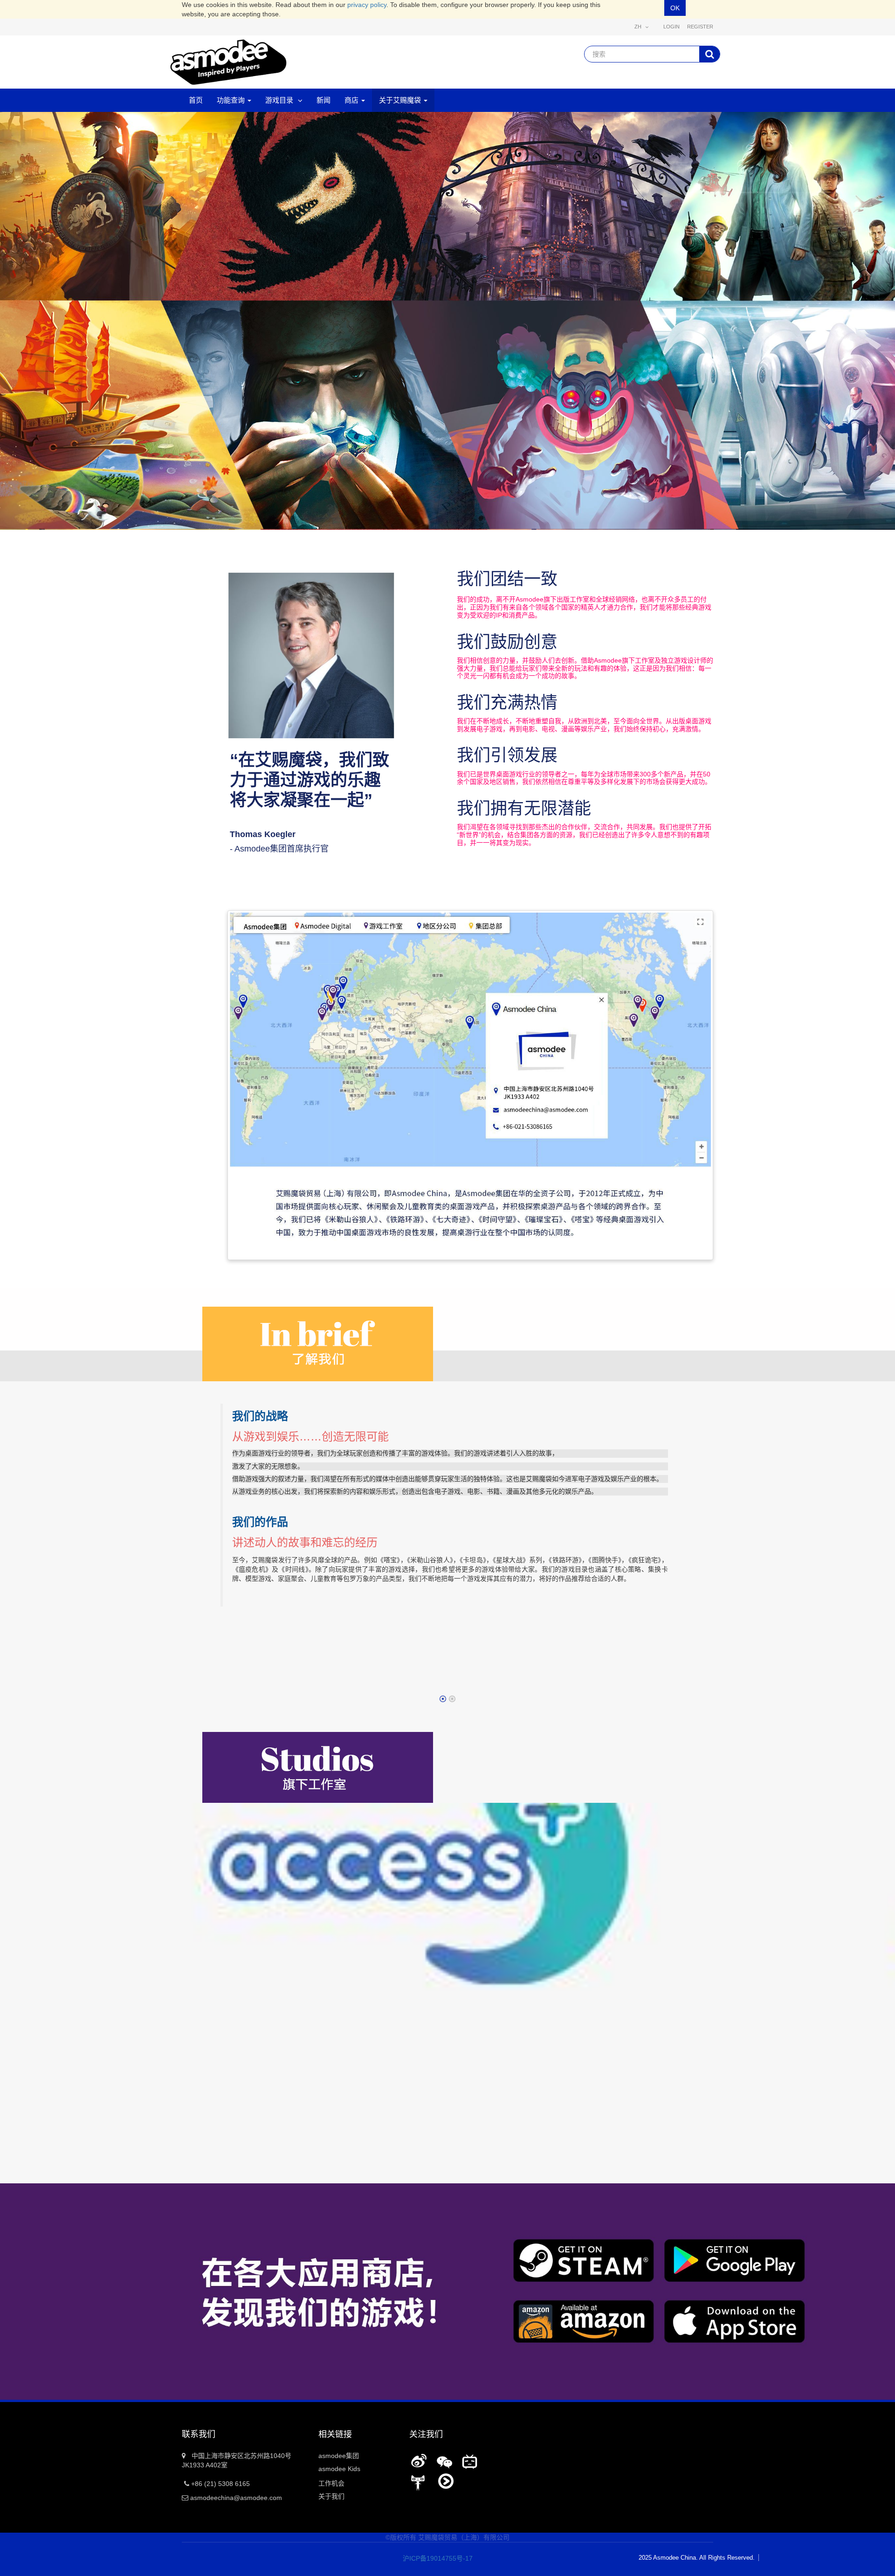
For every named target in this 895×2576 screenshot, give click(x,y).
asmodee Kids (339, 2469)
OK (675, 8)
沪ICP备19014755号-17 (431, 2558)
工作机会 (331, 2483)
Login (671, 27)
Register (700, 27)
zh (639, 27)
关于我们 (331, 2496)
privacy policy (367, 5)
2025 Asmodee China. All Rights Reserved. (697, 2558)
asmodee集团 (339, 2456)
